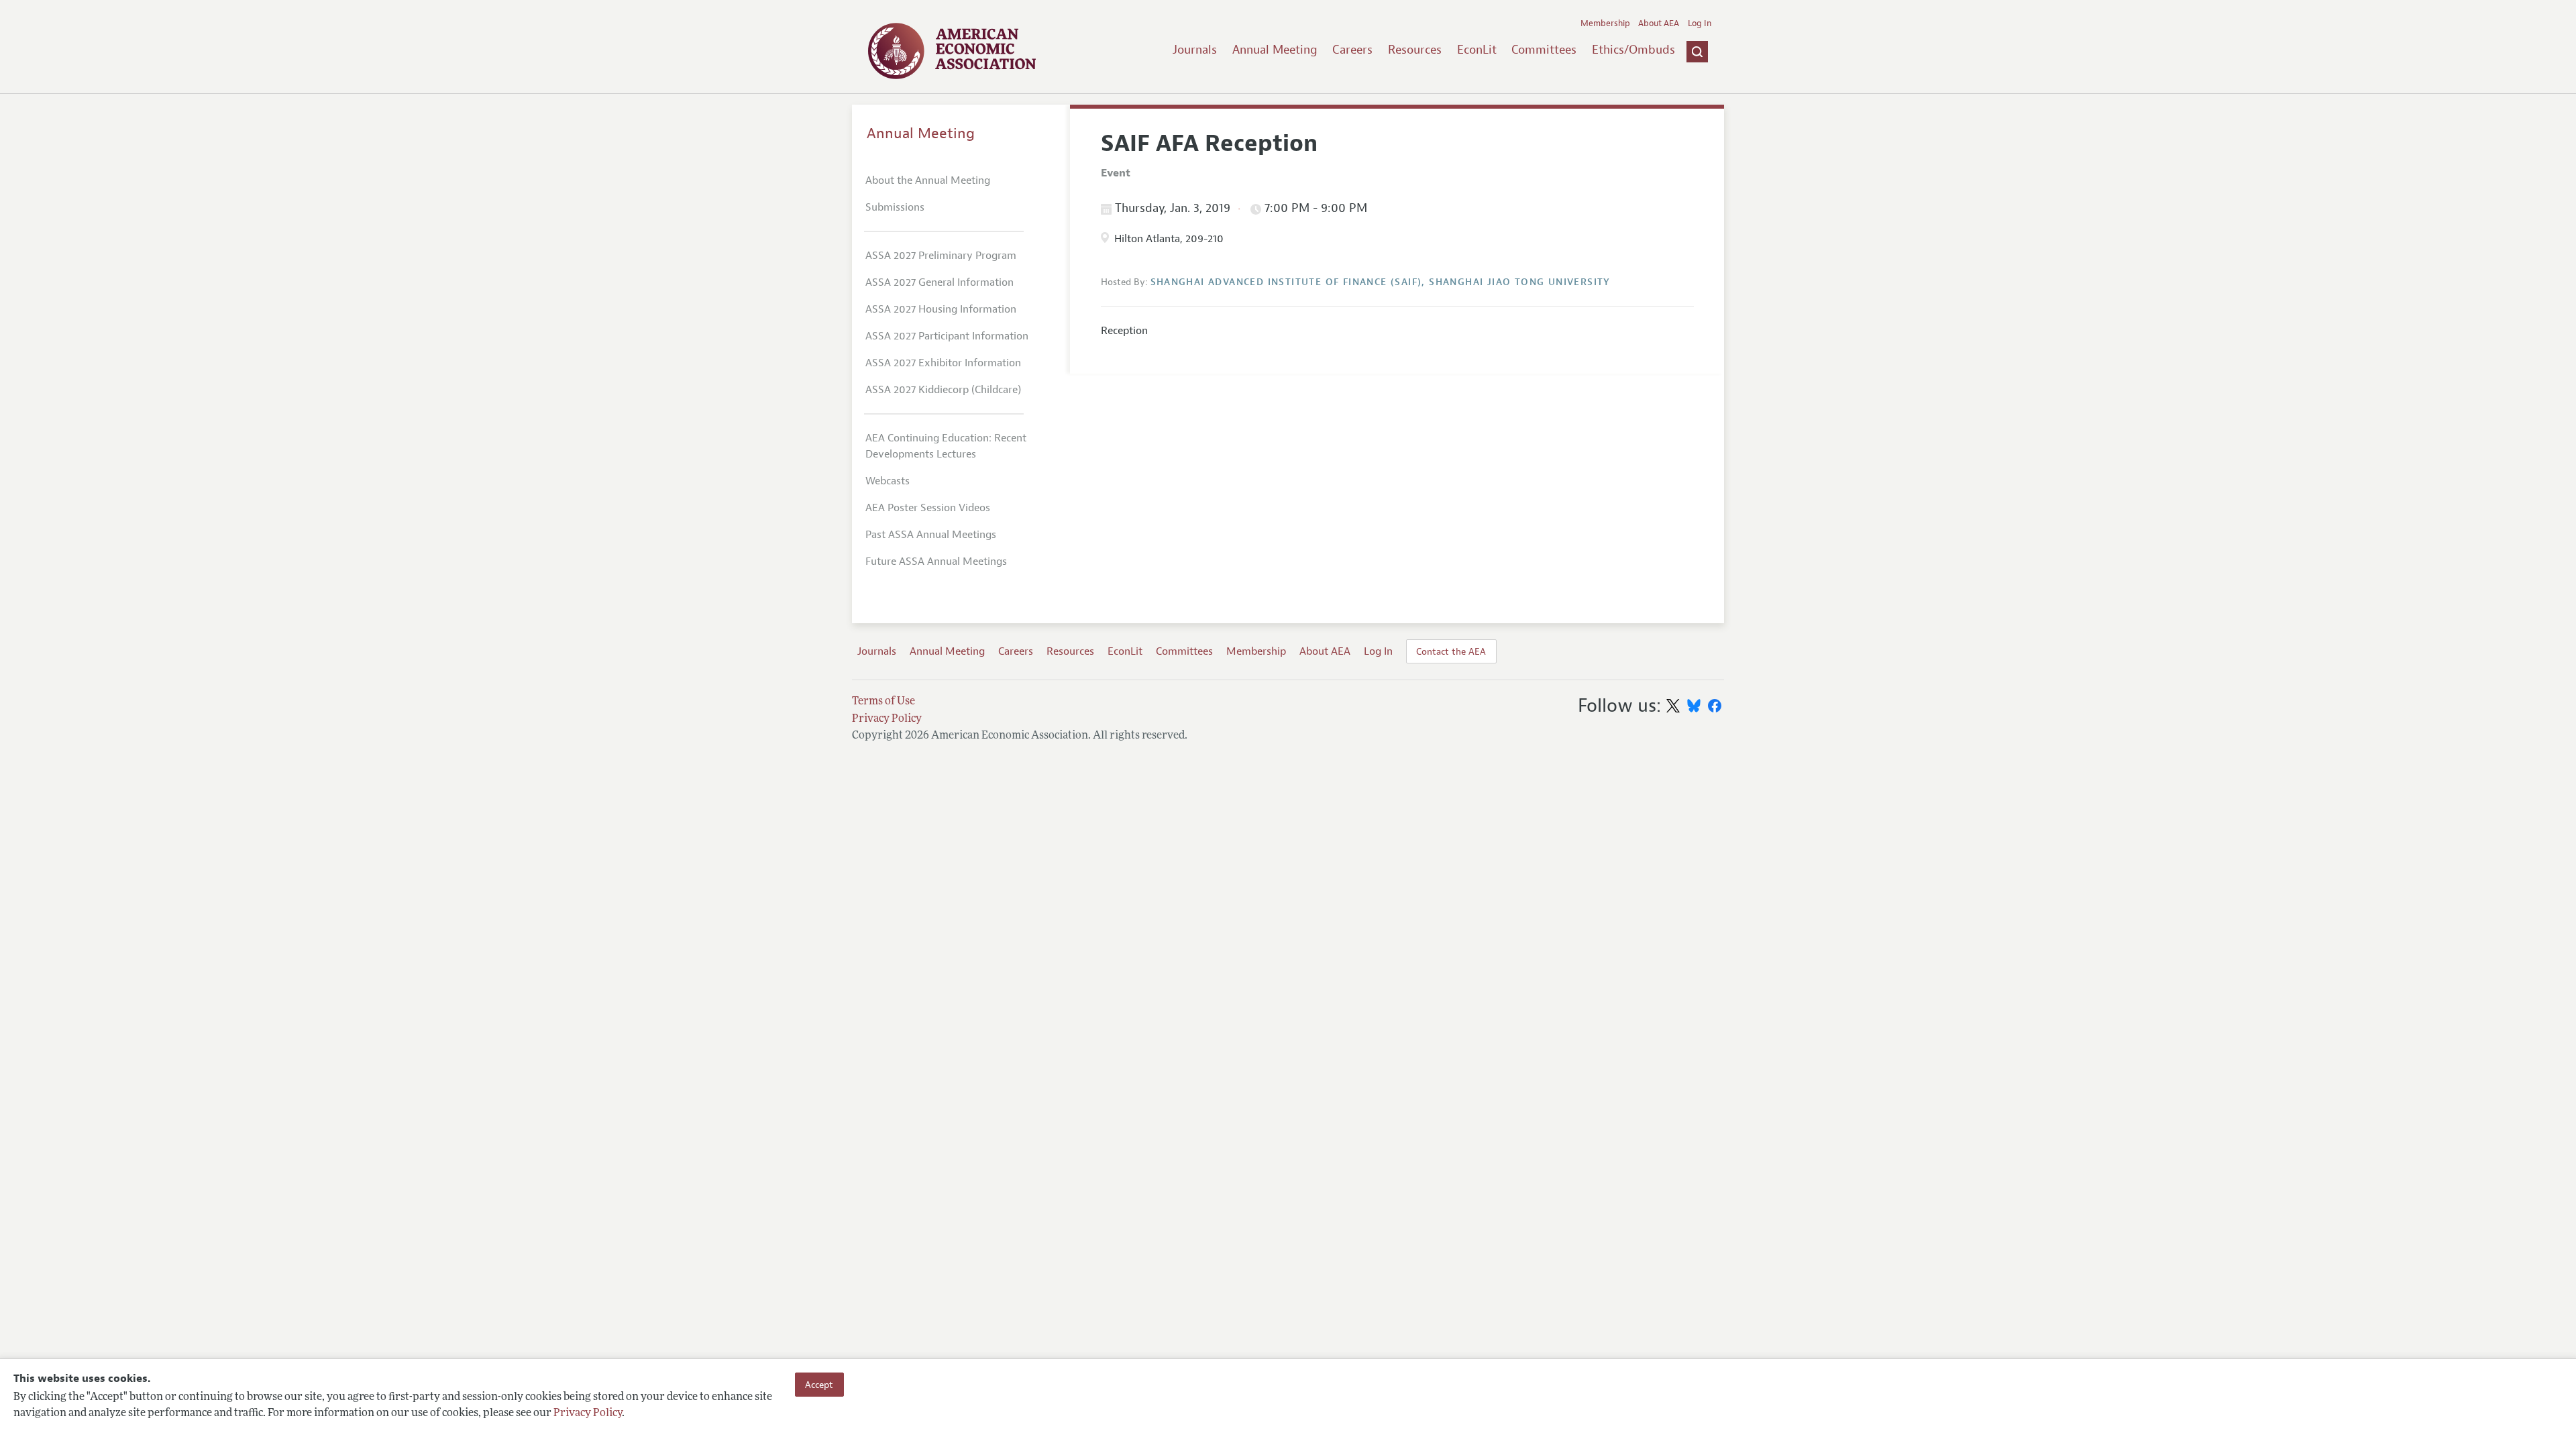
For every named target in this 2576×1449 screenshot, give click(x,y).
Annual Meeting (1275, 50)
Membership (1605, 23)
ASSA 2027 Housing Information (941, 309)
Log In (1700, 23)
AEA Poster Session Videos (928, 508)
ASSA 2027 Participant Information (947, 336)
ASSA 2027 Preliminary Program (941, 256)
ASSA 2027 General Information (940, 282)
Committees (1544, 50)
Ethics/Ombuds (1633, 50)
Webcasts (888, 481)
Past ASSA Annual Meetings (931, 535)
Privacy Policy (588, 1413)
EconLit (1477, 50)
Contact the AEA (1451, 651)
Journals (1195, 50)
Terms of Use (883, 702)
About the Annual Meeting (928, 180)
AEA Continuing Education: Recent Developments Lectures (946, 446)
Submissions (895, 207)
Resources (1415, 50)
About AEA (1659, 23)
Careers (1352, 50)
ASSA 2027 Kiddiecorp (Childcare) (943, 390)
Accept (819, 1385)
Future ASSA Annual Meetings (936, 561)
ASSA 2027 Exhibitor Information (943, 363)
